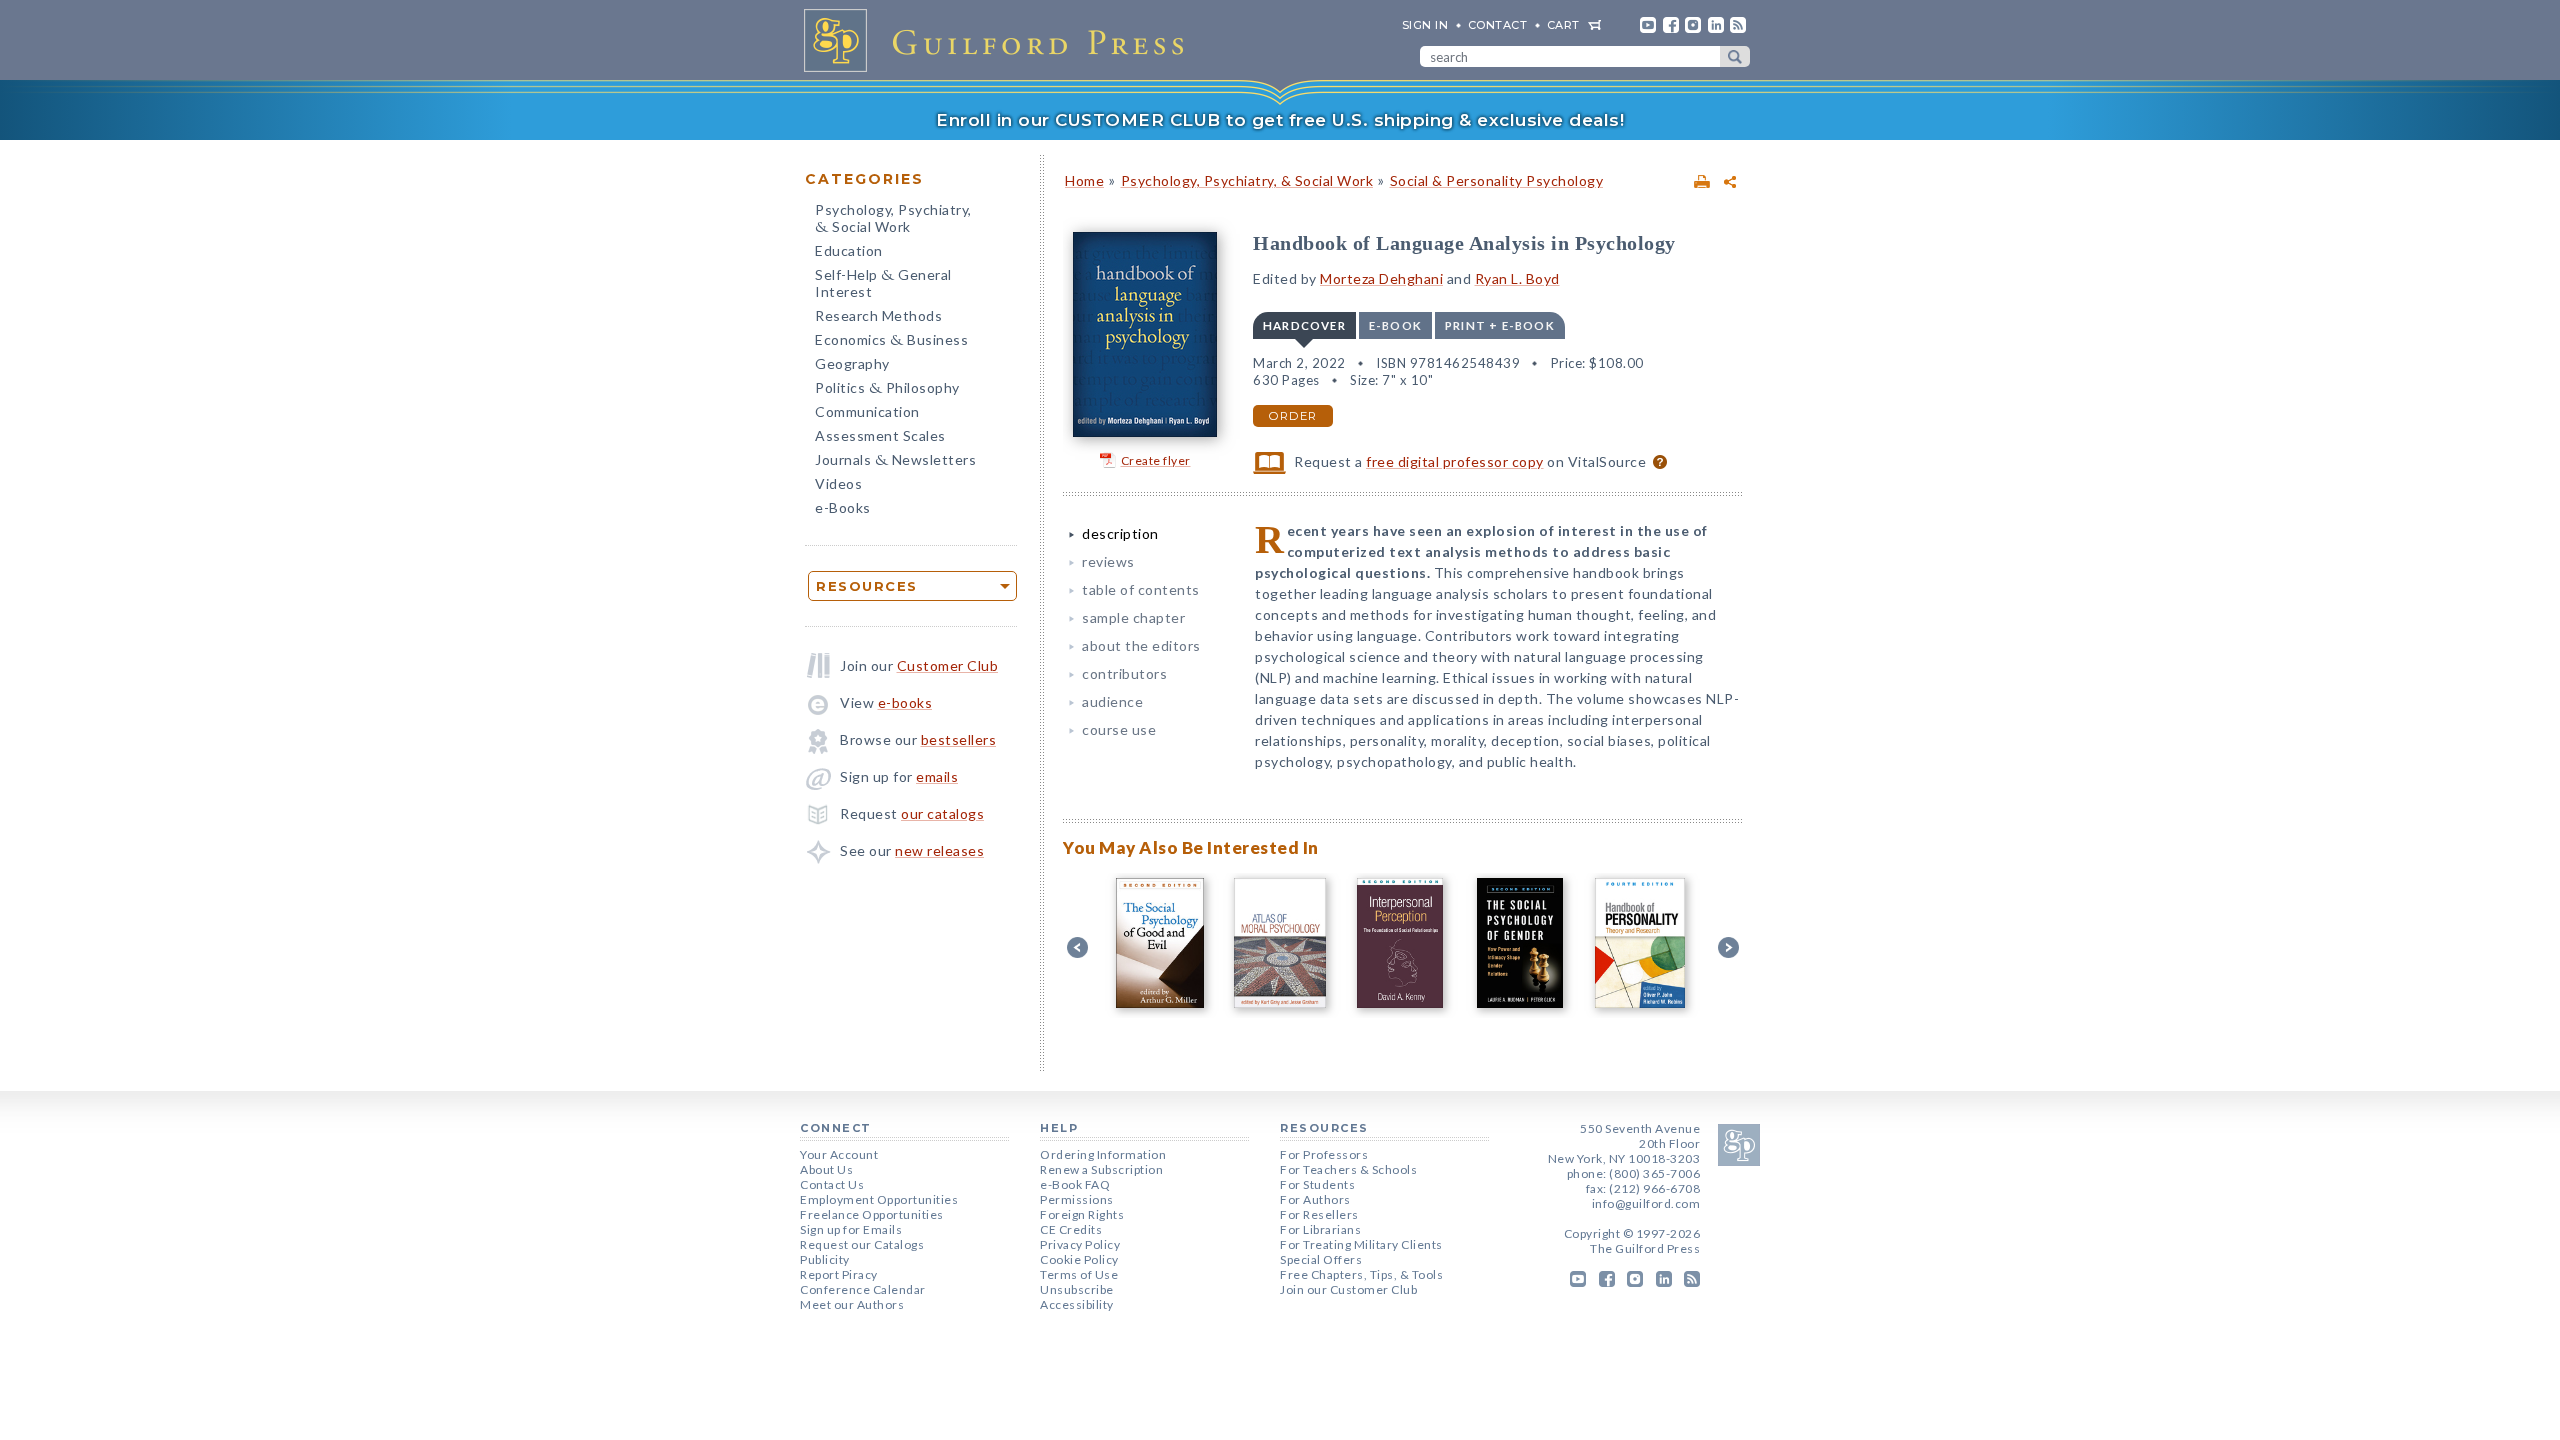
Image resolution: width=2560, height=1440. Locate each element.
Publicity (825, 1259)
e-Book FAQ (1075, 1184)
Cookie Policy (1079, 1259)
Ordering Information (1103, 1154)
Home (1084, 180)
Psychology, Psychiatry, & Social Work (1247, 180)
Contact (1498, 25)
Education (849, 250)
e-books (905, 702)
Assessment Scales (880, 435)
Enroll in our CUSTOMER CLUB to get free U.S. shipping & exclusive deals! (1280, 120)
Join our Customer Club (1348, 1289)
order (1293, 416)
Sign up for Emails (851, 1229)
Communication (867, 411)
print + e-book (1500, 325)
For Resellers (1319, 1214)
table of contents (1141, 589)
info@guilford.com (1646, 1203)
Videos (838, 483)
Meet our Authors (852, 1304)
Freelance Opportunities (872, 1214)
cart (1563, 25)
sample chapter (1133, 617)
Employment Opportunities (879, 1199)
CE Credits (1071, 1229)
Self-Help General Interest (883, 283)
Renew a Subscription (1101, 1169)
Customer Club (948, 665)
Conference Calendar (863, 1289)
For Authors (1315, 1199)
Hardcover (1304, 325)
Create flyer (1156, 460)
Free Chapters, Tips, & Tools (1361, 1274)
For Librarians (1320, 1229)
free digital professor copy (1455, 461)
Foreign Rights (1082, 1214)
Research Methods (878, 315)
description (1120, 533)
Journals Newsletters (895, 461)
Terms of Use (1079, 1274)
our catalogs (942, 813)
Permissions (1077, 1199)
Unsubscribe (1077, 1289)
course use (1119, 729)
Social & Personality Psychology (1497, 180)
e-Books (843, 507)
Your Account (839, 1154)
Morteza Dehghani (1381, 278)
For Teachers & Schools (1348, 1169)
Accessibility (1077, 1304)
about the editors (1141, 645)
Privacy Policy (1080, 1244)
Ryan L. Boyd (1517, 278)
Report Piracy (839, 1274)
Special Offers (1321, 1259)
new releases (939, 850)
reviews (1108, 561)
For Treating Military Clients (1361, 1244)
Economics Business (891, 341)
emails (937, 776)
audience (1112, 701)
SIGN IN (1425, 25)
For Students (1317, 1184)
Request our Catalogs (862, 1244)
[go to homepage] (1000, 40)
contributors (1124, 673)
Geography (852, 363)
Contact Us (832, 1184)
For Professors (1324, 1154)
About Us (826, 1169)
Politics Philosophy (887, 389)
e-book (1395, 325)
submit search (1735, 56)
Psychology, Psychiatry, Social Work (893, 220)
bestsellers (959, 739)
